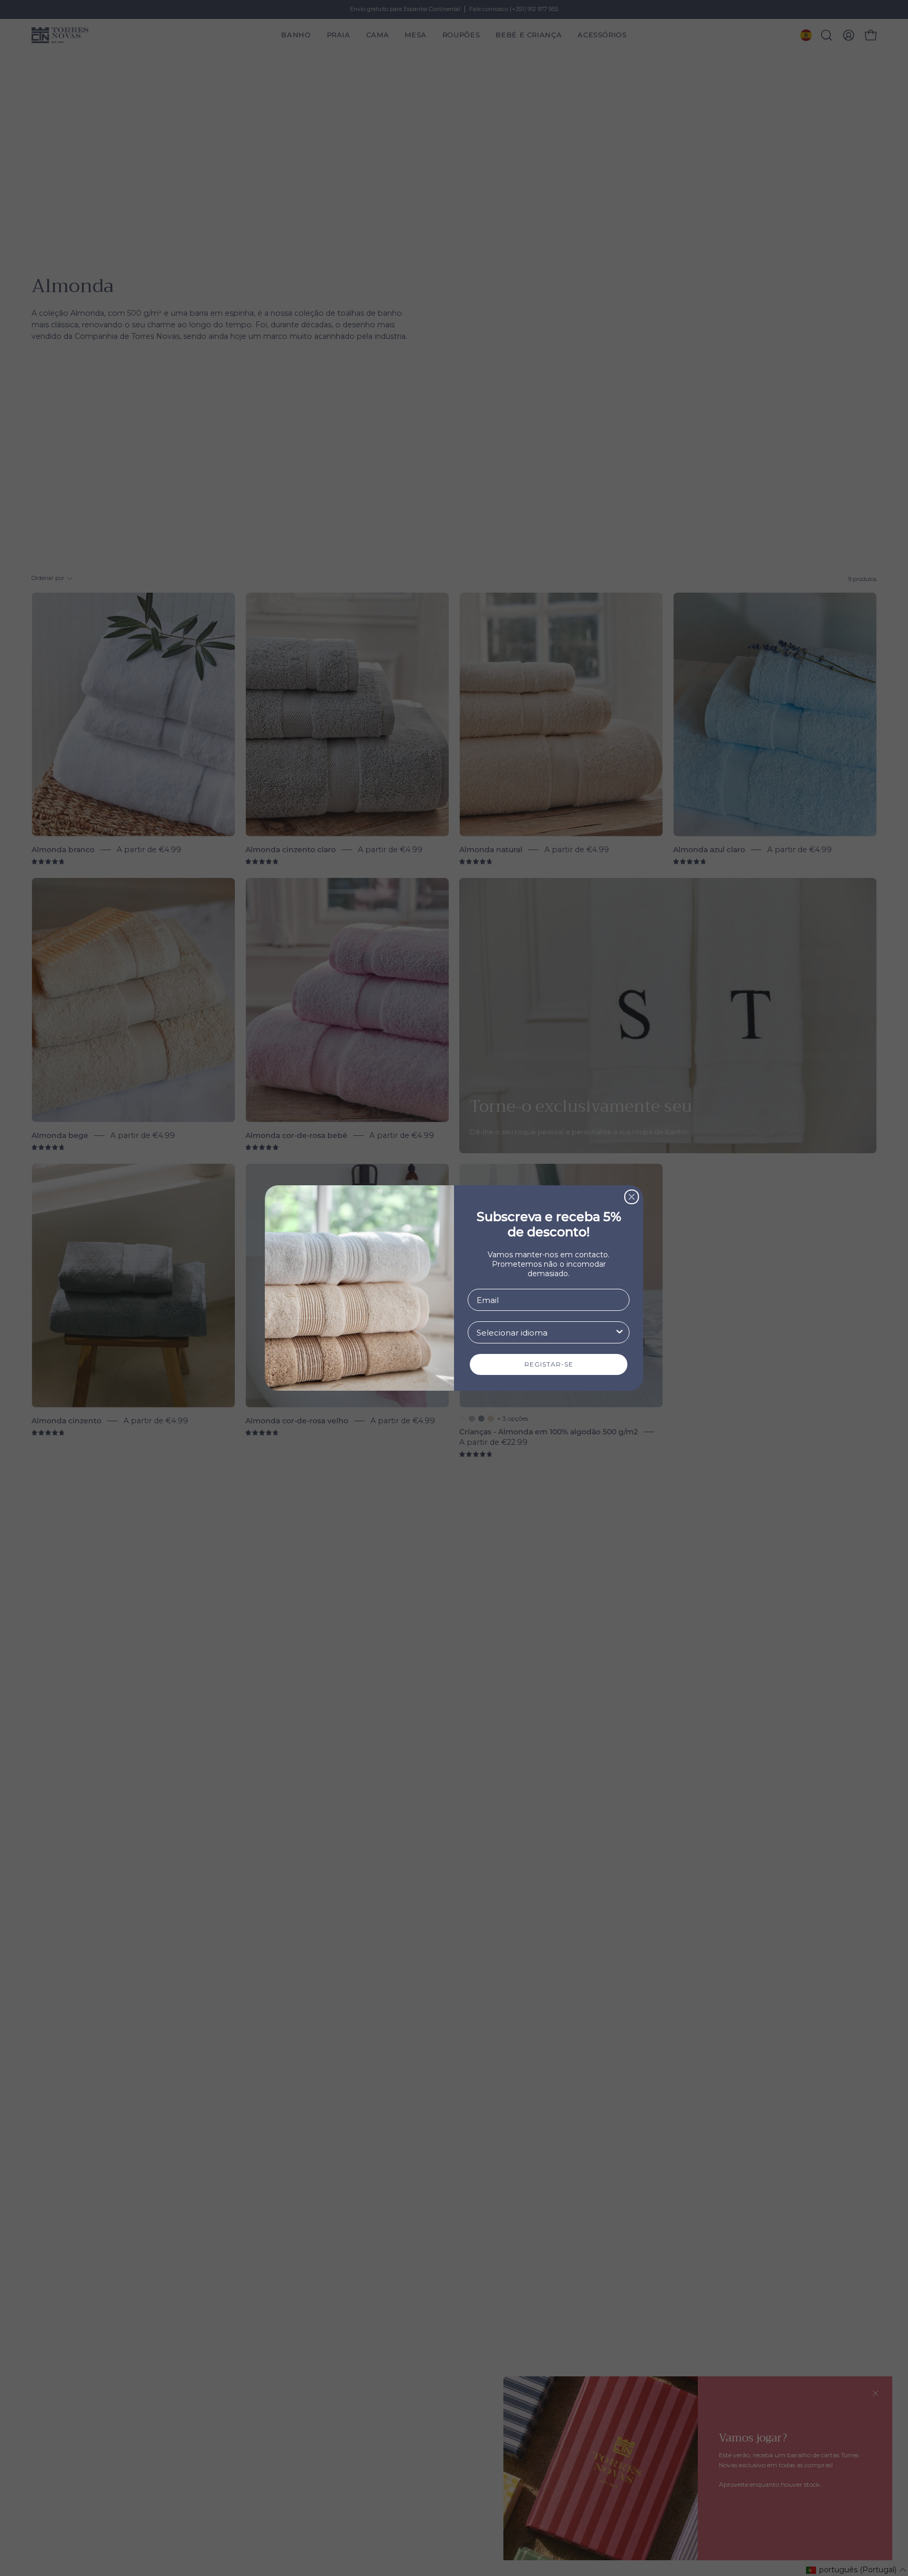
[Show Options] (620, 1332)
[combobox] (545, 1332)
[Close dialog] (632, 1197)
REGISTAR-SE (549, 1364)
